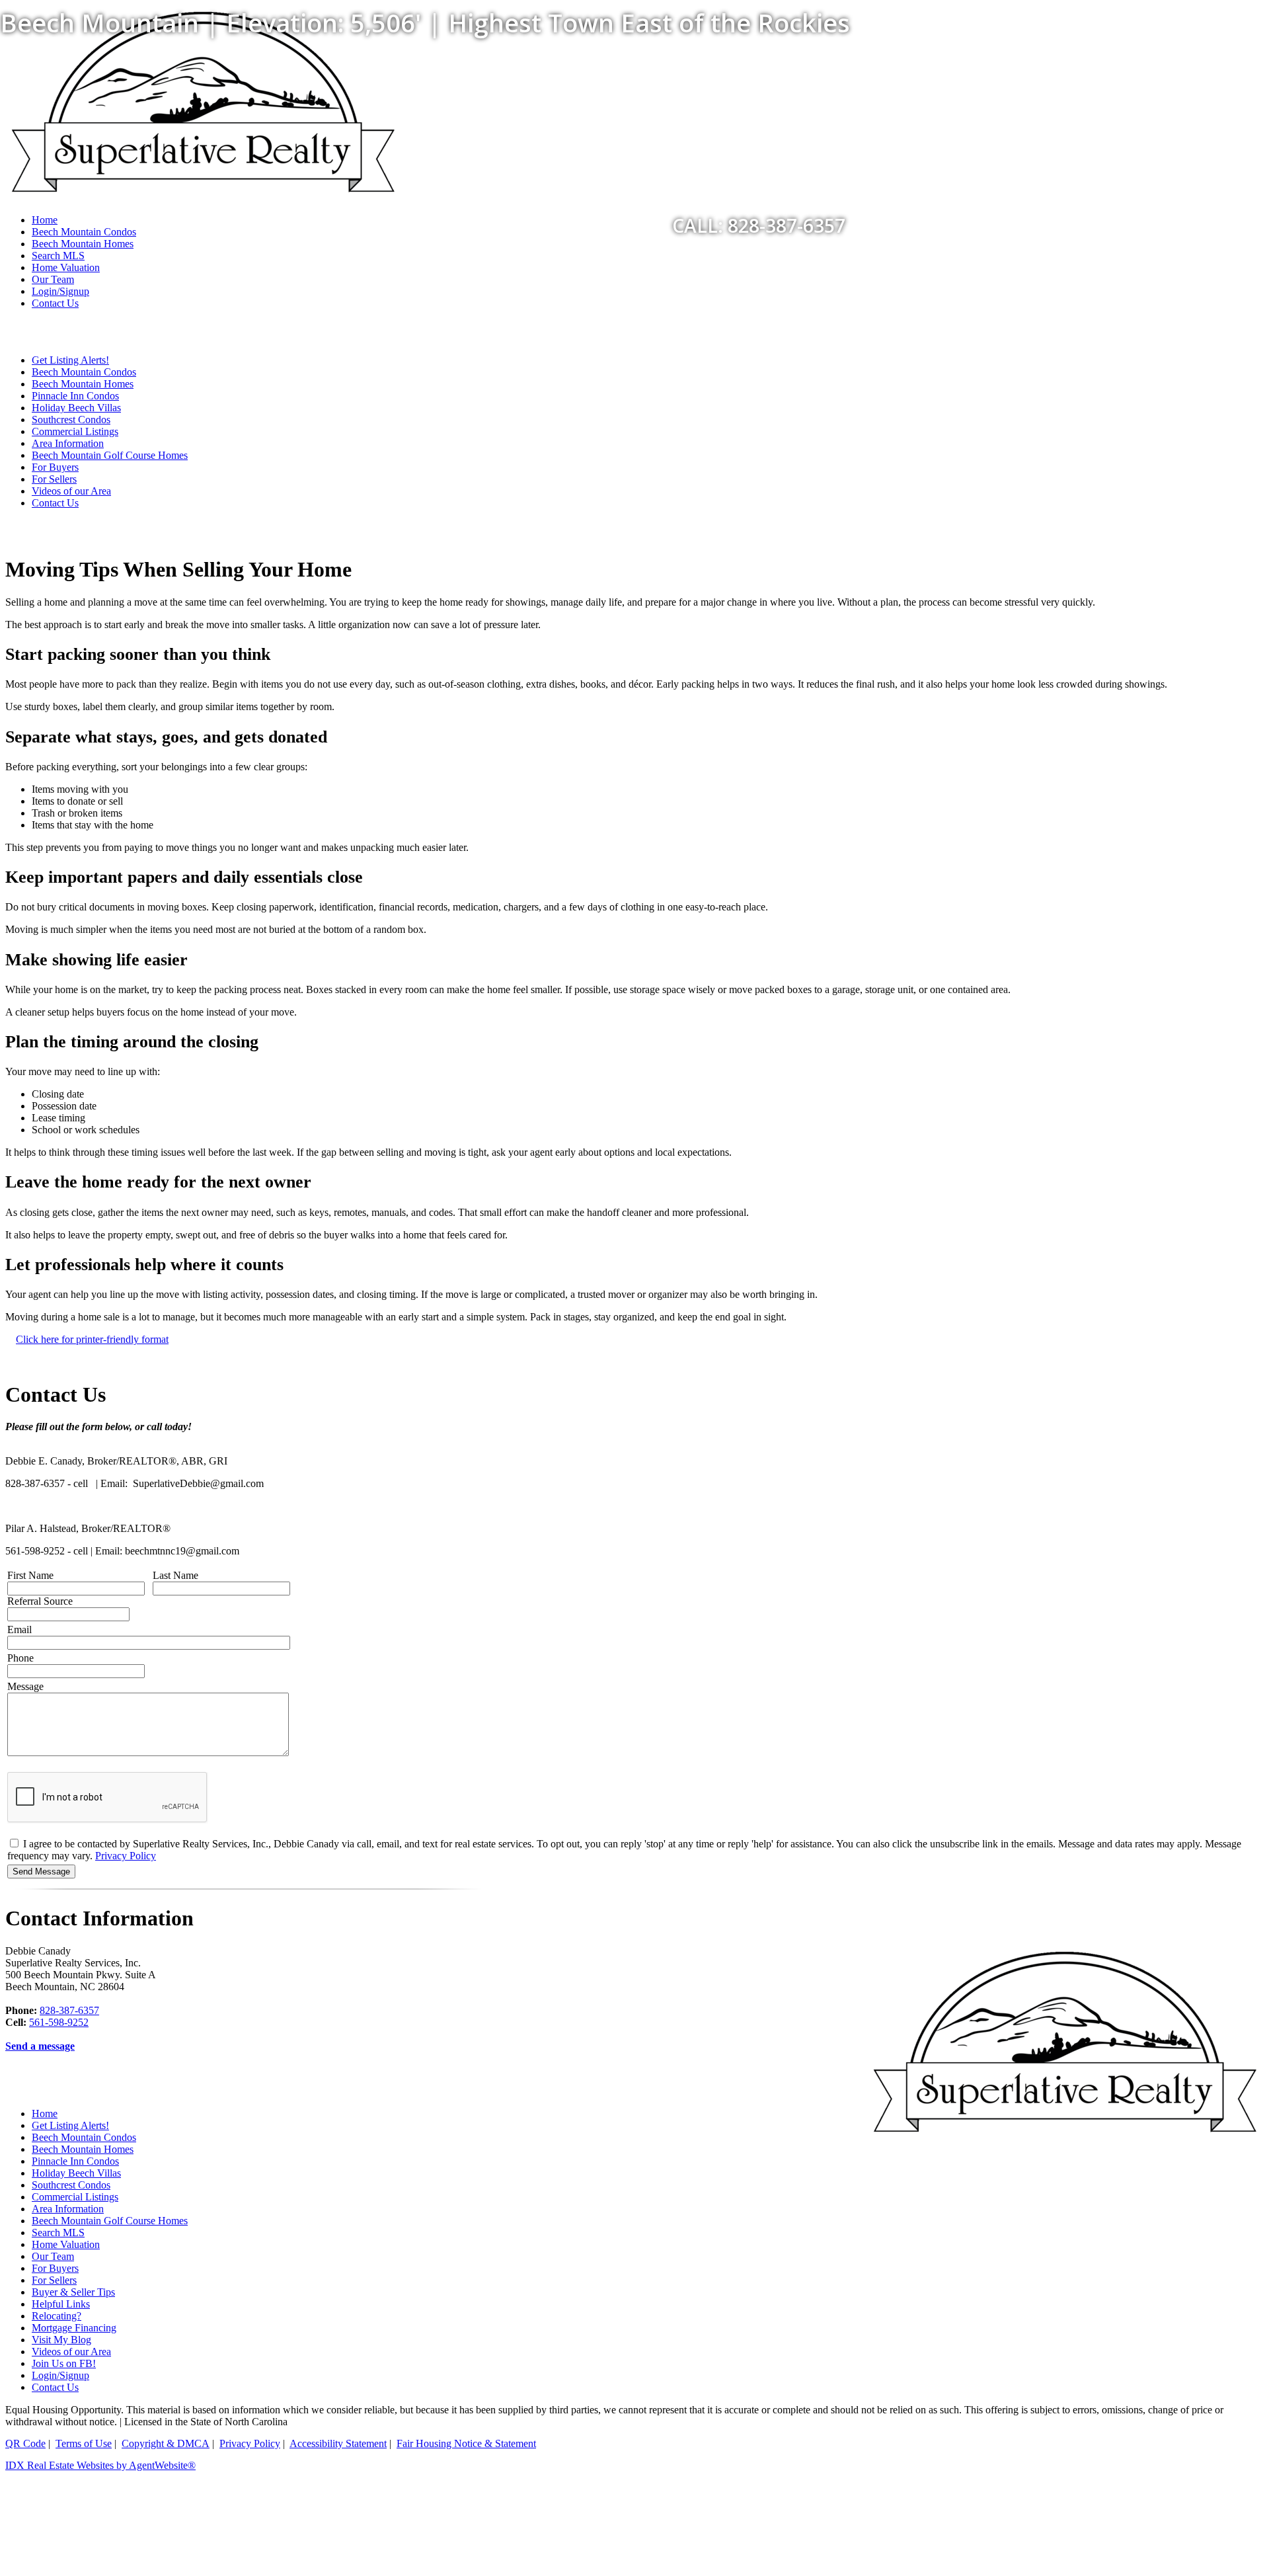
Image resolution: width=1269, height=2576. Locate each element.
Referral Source (40, 1601)
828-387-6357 (69, 2010)
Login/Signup (60, 291)
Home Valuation (66, 267)
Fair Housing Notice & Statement (466, 2443)
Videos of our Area (71, 491)
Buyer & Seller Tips (73, 2292)
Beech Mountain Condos (84, 372)
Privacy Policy (126, 1856)
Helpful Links (61, 2304)
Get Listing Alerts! (70, 360)
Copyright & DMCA (166, 2443)
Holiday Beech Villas (76, 408)
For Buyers (55, 467)
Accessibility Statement (338, 2443)
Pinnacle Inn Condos (75, 396)
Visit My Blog (61, 2340)
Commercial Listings (75, 431)
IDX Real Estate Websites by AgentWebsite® (100, 2465)
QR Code (25, 2443)
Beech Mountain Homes (83, 384)
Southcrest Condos (71, 420)
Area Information (68, 443)
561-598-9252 (59, 2022)
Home (45, 2113)
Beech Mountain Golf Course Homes (110, 455)
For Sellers (54, 479)
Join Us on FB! (64, 2363)
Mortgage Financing (74, 2328)
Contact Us (55, 303)
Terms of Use (84, 2443)
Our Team (53, 279)
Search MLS (58, 256)
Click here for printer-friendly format (92, 1339)
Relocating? (57, 2316)
